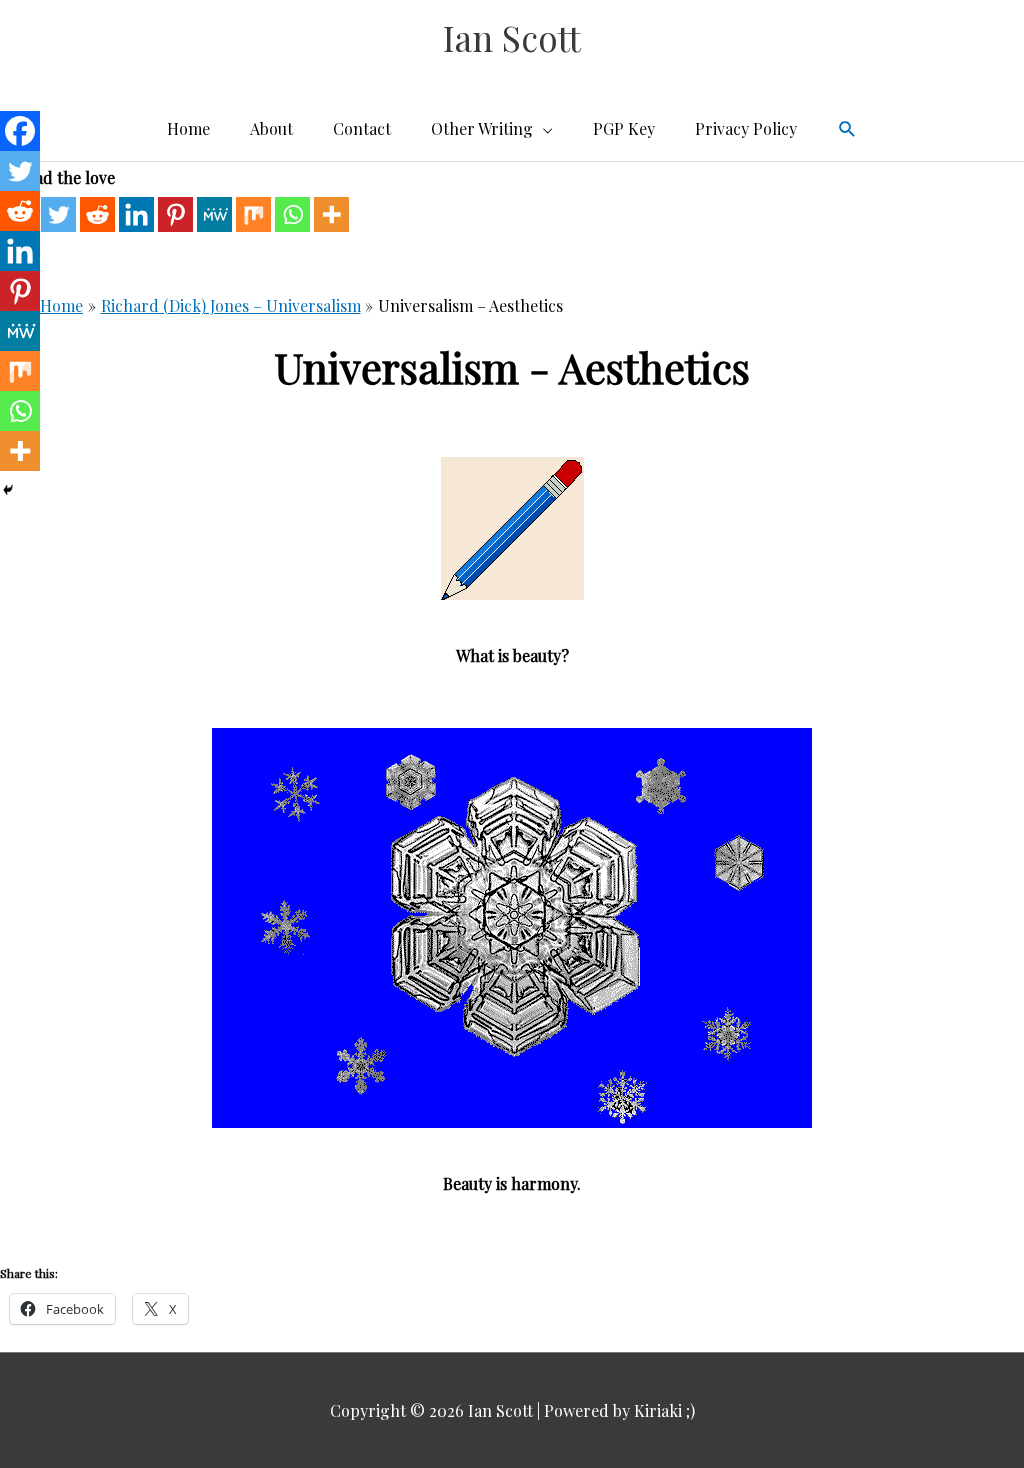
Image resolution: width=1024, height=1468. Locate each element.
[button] (847, 129)
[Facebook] (20, 131)
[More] (331, 214)
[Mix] (253, 214)
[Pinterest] (175, 214)
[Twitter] (58, 214)
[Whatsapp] (292, 214)
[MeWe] (214, 214)
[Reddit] (97, 214)
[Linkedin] (136, 214)
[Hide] (8, 490)
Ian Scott (512, 37)
